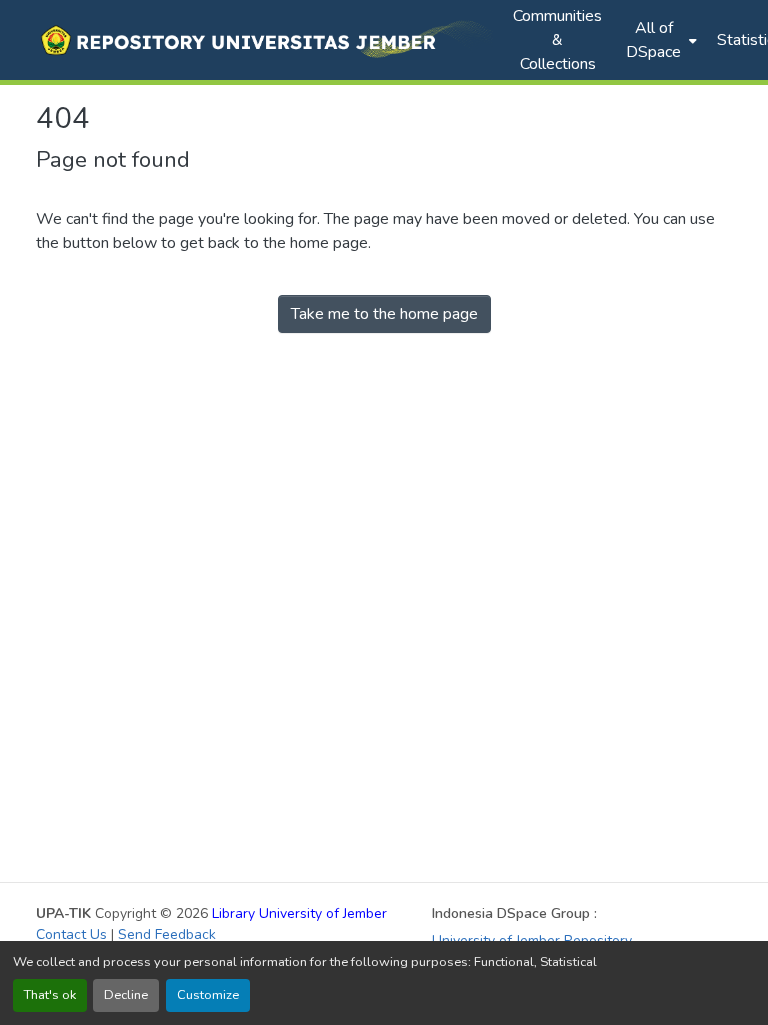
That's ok (50, 995)
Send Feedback (167, 934)
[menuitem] (659, 40)
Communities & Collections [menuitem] (557, 40)
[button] (264, 40)
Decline (126, 995)
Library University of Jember (299, 913)
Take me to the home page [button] (384, 314)
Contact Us (71, 934)
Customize (208, 995)
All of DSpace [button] (653, 40)
